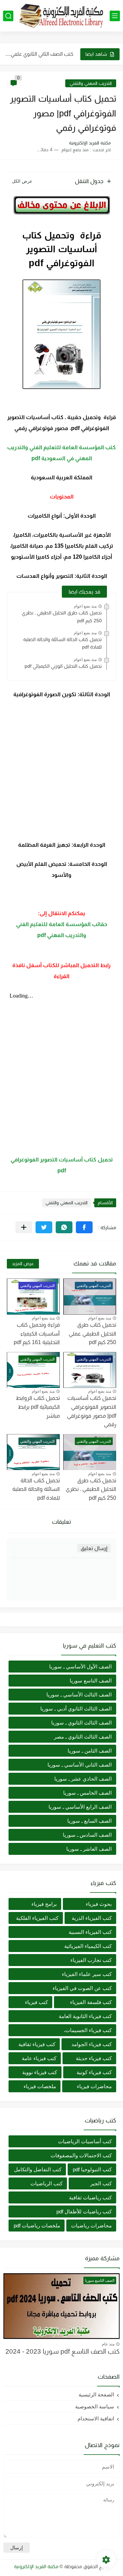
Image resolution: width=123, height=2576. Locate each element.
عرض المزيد (23, 1264)
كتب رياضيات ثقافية (90, 2197)
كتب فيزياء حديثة (94, 2058)
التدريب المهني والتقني (91, 83)
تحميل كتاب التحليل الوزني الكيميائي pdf (63, 666)
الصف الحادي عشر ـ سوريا (83, 1779)
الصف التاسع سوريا (91, 1681)
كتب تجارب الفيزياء (91, 1960)
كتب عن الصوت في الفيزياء (82, 1988)
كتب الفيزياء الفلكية (37, 1918)
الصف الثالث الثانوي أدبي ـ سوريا (76, 1709)
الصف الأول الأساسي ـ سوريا (80, 1667)
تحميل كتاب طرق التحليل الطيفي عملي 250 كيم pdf (92, 1333)
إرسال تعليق (94, 1548)
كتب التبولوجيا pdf (92, 2169)
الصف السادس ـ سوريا (87, 1835)
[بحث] (8, 16)
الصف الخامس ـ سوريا (87, 1793)
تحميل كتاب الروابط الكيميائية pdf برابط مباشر (38, 1407)
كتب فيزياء (36, 2002)
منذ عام (108, 2344)
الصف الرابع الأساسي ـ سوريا (80, 1807)
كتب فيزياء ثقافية (37, 2044)
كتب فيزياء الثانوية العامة (85, 2016)
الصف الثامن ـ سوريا (90, 1751)
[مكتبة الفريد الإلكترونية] (61, 16)
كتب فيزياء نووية (40, 2072)
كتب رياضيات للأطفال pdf (84, 2211)
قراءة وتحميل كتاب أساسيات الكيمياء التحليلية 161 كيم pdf (37, 1333)
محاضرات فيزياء (94, 2086)
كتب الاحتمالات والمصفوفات (81, 2155)
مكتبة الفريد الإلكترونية (36, 2566)
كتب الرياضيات (46, 2183)
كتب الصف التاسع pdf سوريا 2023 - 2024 (63, 2351)
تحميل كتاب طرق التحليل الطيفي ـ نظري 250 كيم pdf (62, 616)
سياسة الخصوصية (95, 2406)
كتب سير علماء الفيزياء (87, 1974)
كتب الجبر (101, 2183)
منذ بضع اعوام (85, 606)
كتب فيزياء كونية (94, 2072)
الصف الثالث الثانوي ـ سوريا (81, 1723)
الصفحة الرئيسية (96, 2395)
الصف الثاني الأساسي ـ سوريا (80, 1765)
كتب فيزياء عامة (39, 2058)
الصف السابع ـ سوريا (90, 1821)
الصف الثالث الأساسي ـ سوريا (79, 1695)
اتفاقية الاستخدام (96, 2418)
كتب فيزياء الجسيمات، (88, 2030)
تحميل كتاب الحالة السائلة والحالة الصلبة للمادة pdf (63, 643)
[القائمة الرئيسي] (115, 16)
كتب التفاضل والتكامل (38, 2169)
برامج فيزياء (44, 1904)
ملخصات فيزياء (40, 2086)
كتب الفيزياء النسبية (90, 1932)
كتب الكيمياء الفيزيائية (88, 1946)
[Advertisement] (61, 770)
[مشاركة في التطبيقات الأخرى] (24, 1227)
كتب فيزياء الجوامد (92, 2044)
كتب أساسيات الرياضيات (85, 2141)
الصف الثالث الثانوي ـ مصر (83, 1737)
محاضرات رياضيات (91, 2226)
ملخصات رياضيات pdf (37, 2226)
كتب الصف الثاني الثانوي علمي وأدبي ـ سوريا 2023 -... (39, 54)
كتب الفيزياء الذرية (92, 1918)
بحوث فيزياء (99, 1904)
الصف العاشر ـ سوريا (89, 1849)
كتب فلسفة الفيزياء (91, 2002)
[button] (84, 1227)
